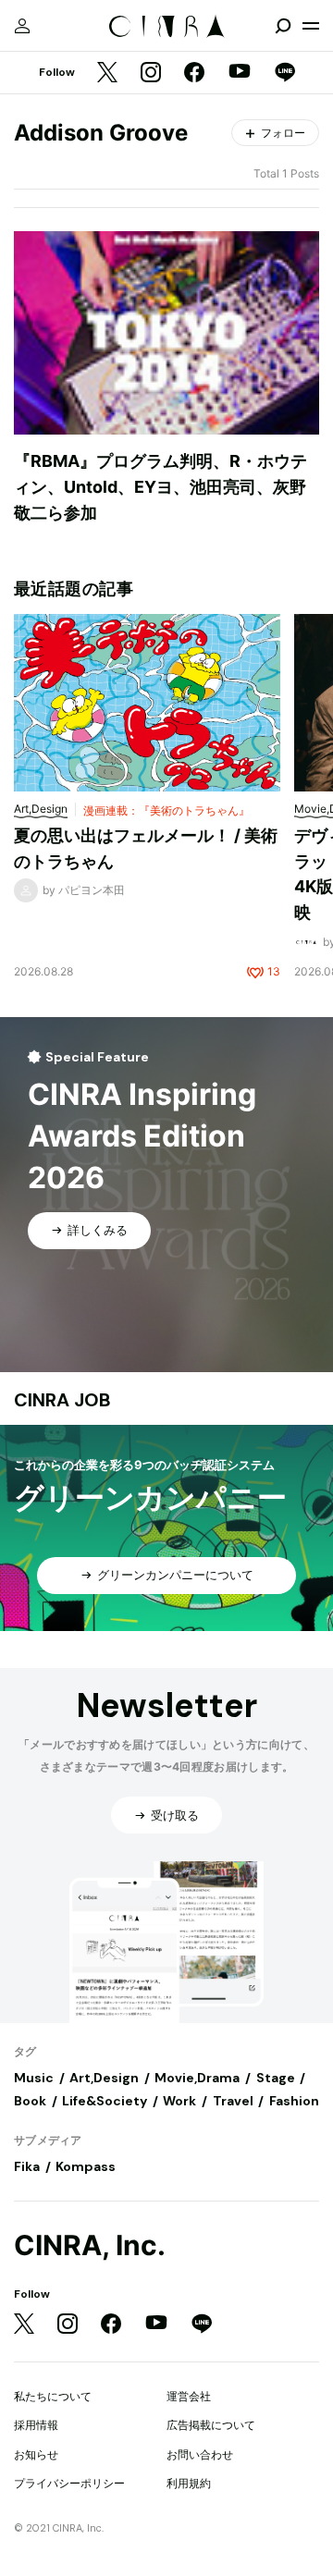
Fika (27, 2166)
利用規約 (189, 2483)
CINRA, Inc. (90, 2245)
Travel (233, 2101)
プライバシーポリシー (69, 2483)
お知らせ (36, 2454)
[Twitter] (107, 74)
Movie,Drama (197, 2078)
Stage (276, 2078)
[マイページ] (22, 26)
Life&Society (105, 2101)
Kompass (86, 2166)
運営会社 (189, 2396)
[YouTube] (240, 73)
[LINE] (285, 74)
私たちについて (53, 2396)
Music (34, 2078)
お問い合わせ (200, 2454)
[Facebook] (194, 74)
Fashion (294, 2101)
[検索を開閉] (283, 26)
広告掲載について (211, 2425)
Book (30, 2101)
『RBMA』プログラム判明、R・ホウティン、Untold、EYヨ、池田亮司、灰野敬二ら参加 (160, 486)
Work (179, 2101)
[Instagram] (151, 74)
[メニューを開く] (311, 26)
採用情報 (36, 2425)
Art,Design (104, 2078)
